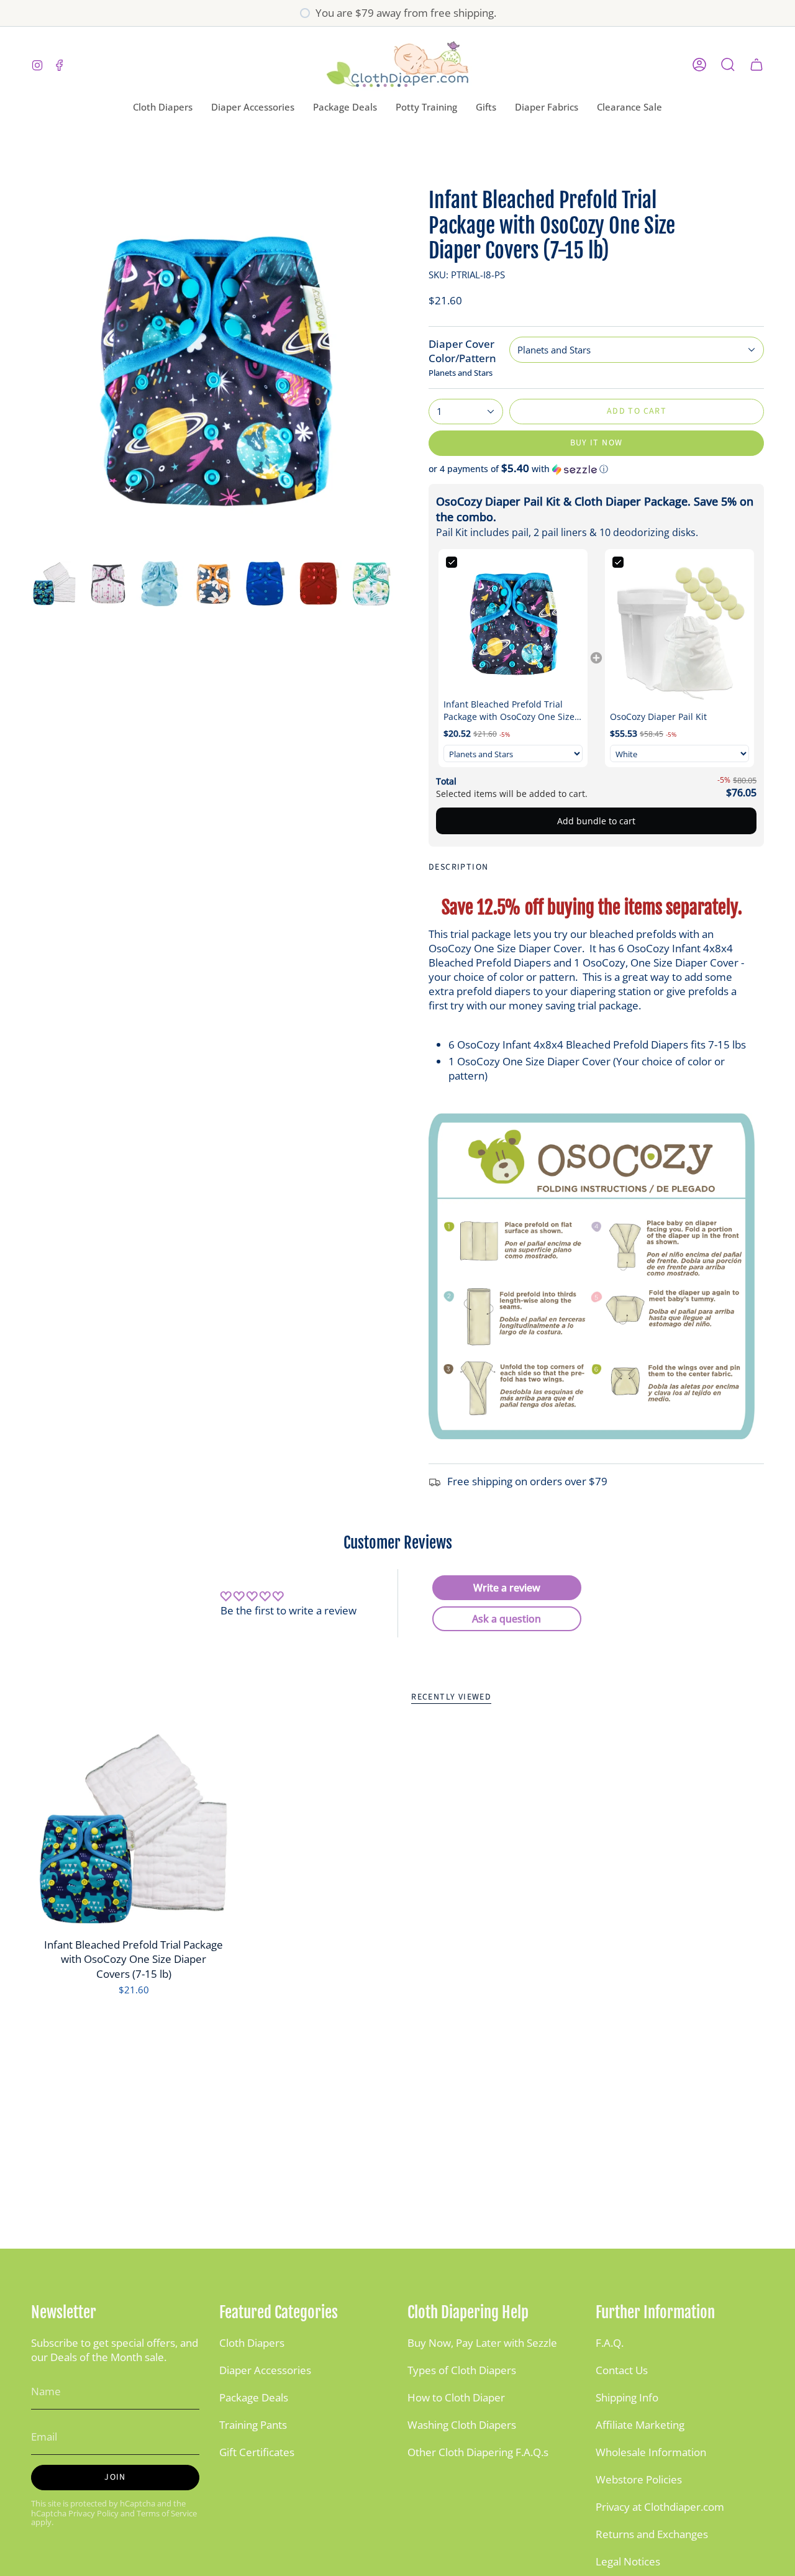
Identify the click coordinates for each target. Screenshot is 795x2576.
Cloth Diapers (252, 2343)
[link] (513, 624)
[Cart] (756, 65)
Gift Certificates (257, 2452)
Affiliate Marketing (640, 2425)
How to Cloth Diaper (456, 2397)
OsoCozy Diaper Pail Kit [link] (658, 717)
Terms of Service (167, 2514)
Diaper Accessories (265, 2370)
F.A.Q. (610, 2343)
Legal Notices (628, 2561)
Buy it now (597, 443)
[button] (163, 107)
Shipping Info (627, 2397)
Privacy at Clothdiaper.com (660, 2507)
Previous (31, 371)
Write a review (507, 1588)
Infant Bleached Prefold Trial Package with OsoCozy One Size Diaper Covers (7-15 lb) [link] (509, 710)
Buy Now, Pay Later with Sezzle (482, 2343)
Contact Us (622, 2370)
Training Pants (253, 2425)
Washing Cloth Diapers (462, 2425)
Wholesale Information (651, 2452)
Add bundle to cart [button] (596, 821)
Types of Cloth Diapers (462, 2370)
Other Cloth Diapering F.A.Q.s (478, 2452)
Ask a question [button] (507, 1619)
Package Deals (254, 2397)
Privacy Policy (93, 2514)
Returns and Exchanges (652, 2534)
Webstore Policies (639, 2479)
